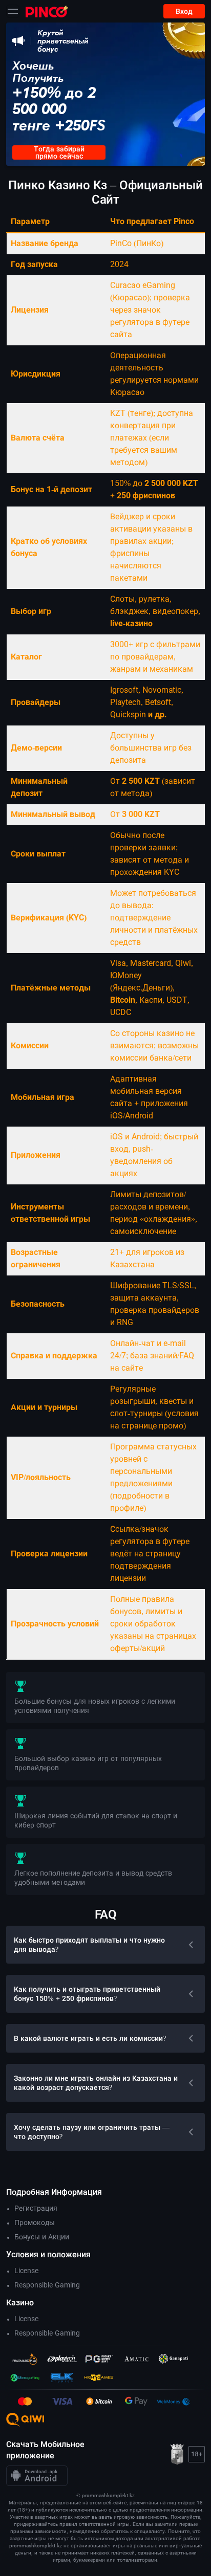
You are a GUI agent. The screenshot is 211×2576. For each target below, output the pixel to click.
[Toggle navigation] (13, 11)
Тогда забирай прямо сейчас (59, 152)
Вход (184, 11)
